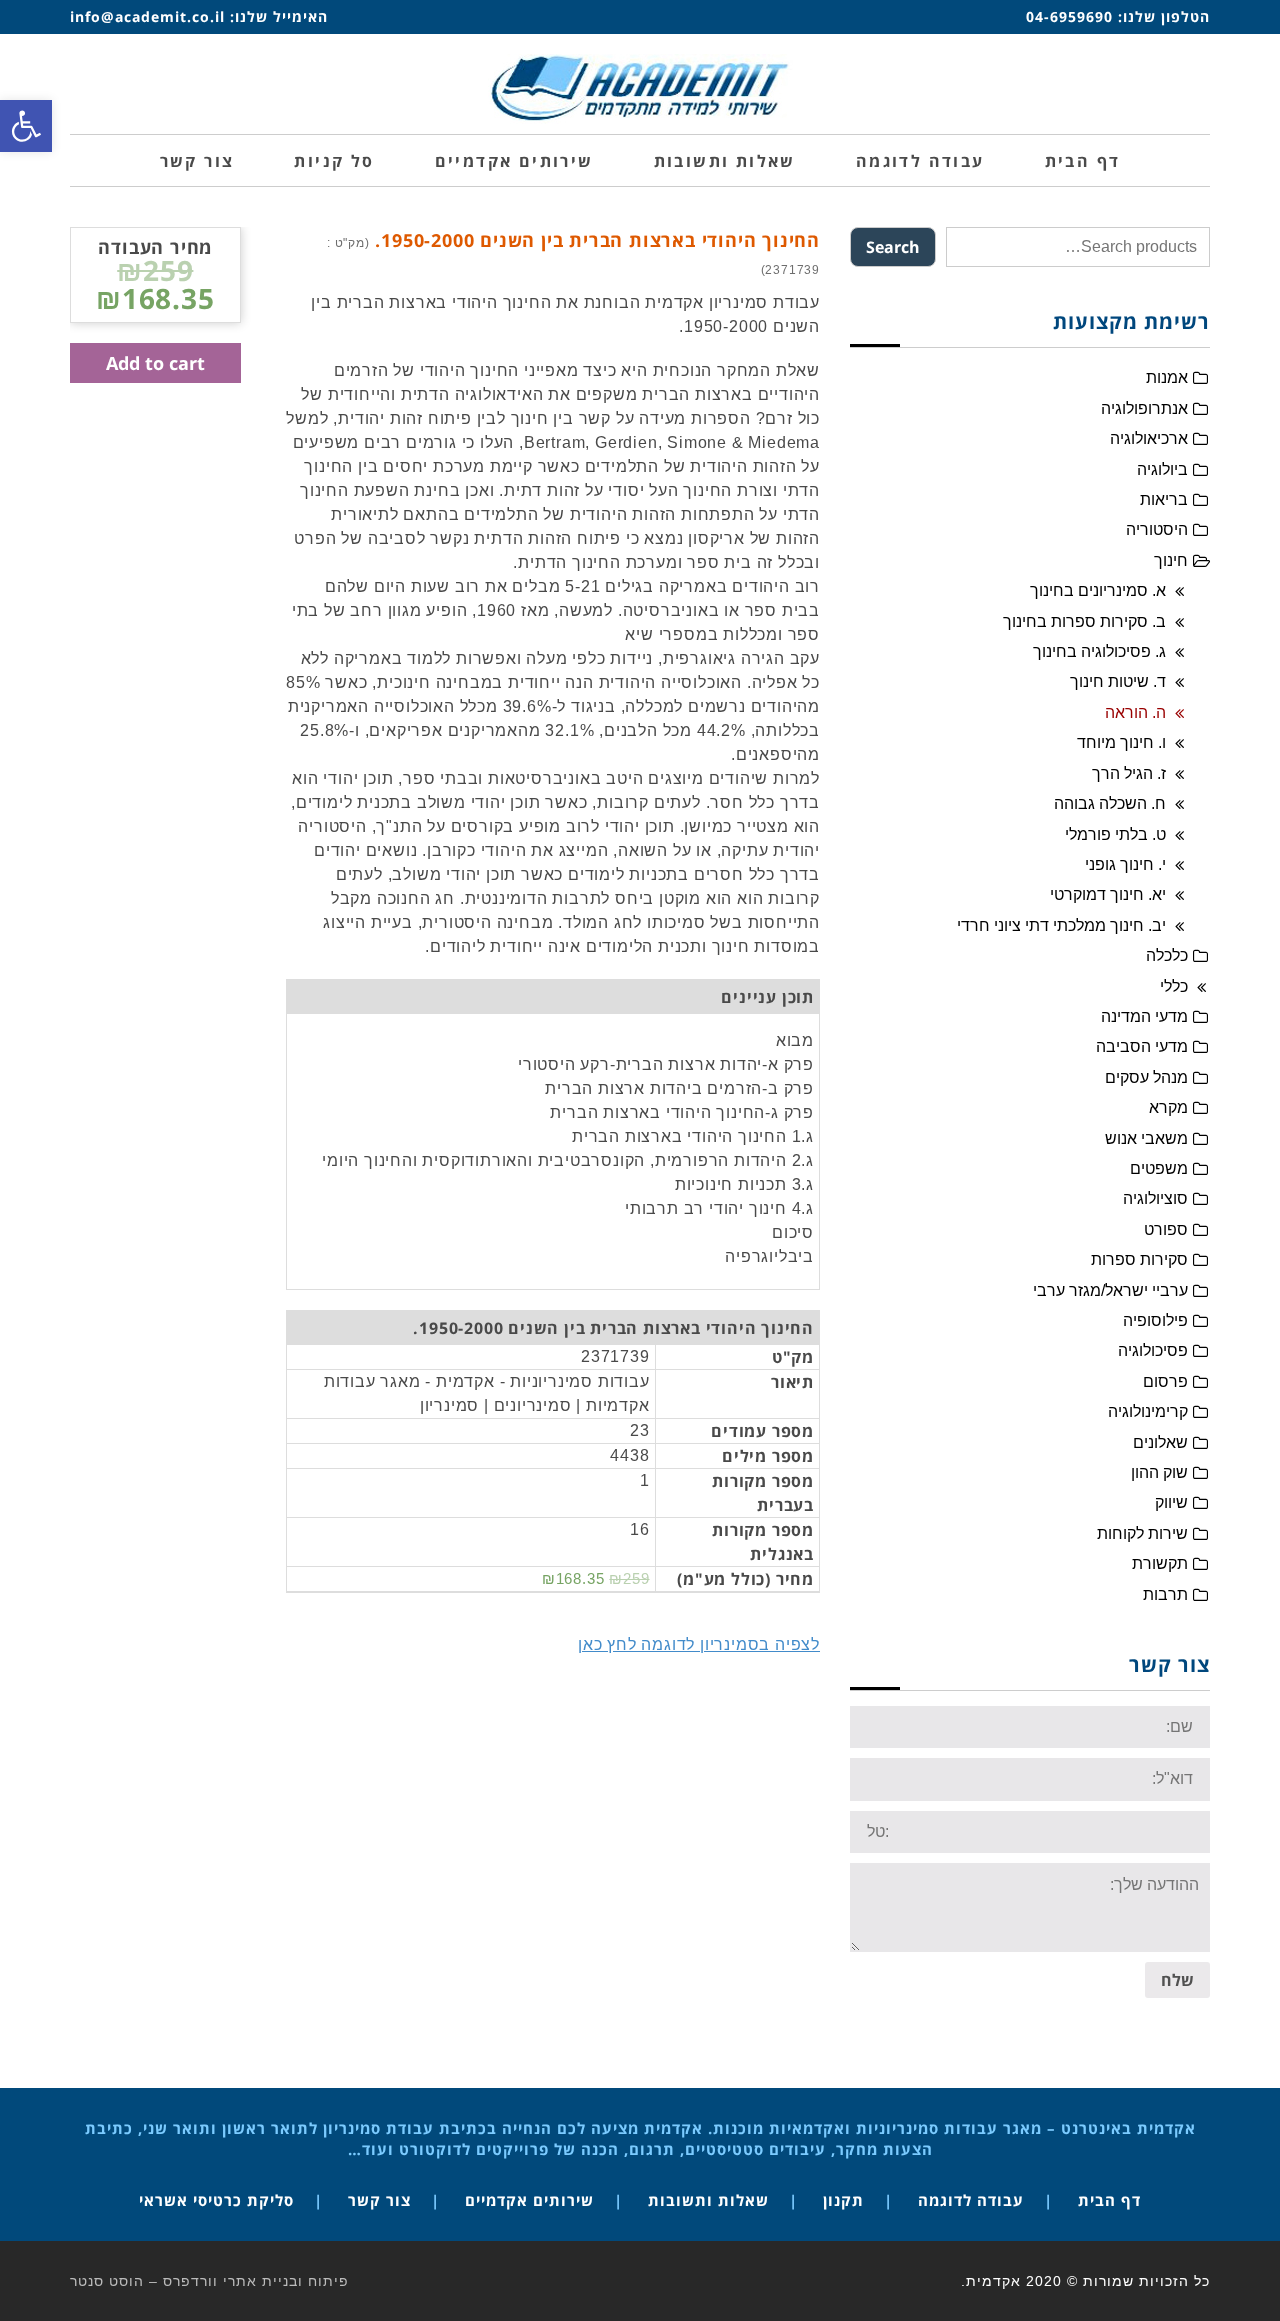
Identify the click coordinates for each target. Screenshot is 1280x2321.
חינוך (1171, 560)
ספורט (1166, 1229)
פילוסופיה (1155, 1320)
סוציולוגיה (1155, 1198)
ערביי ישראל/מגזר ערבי (1110, 1290)
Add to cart (155, 363)
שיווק (1171, 1502)
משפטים (1159, 1168)
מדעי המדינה (1144, 1016)
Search (893, 247)
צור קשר (379, 2200)
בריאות (1164, 499)
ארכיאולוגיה (1149, 438)
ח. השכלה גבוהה (1110, 803)
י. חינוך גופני (1125, 864)
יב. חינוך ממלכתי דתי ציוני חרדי (1061, 925)
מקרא (1168, 1107)
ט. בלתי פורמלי (1115, 834)
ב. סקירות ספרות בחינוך (1084, 621)
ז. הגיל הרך (1129, 773)
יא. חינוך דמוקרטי (1108, 894)
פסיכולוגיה (1153, 1350)
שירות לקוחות (1142, 1533)
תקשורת (1160, 1563)
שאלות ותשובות (708, 2200)
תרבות (1165, 1594)
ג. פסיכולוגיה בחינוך (1099, 651)
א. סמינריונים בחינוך (1098, 590)
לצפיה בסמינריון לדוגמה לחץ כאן (699, 1644)
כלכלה (1167, 955)
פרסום (1165, 1381)
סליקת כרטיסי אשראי (216, 2200)
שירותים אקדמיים (529, 2200)
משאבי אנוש (1146, 1138)
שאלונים (1160, 1442)
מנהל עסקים (1146, 1077)
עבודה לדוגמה (971, 2200)
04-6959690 (1069, 16)
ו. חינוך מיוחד (1121, 742)
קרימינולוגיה (1148, 1411)
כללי (1174, 986)
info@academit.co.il (147, 16)
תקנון (843, 2200)
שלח (1177, 1980)
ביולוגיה (1162, 469)
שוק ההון (1159, 1472)
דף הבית (1109, 2200)
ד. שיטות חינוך (1118, 681)
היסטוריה (1157, 529)
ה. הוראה (1135, 712)
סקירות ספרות (1139, 1259)
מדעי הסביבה (1142, 1046)
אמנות (1167, 377)
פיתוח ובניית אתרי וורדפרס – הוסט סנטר (209, 2281)
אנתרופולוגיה (1144, 408)
